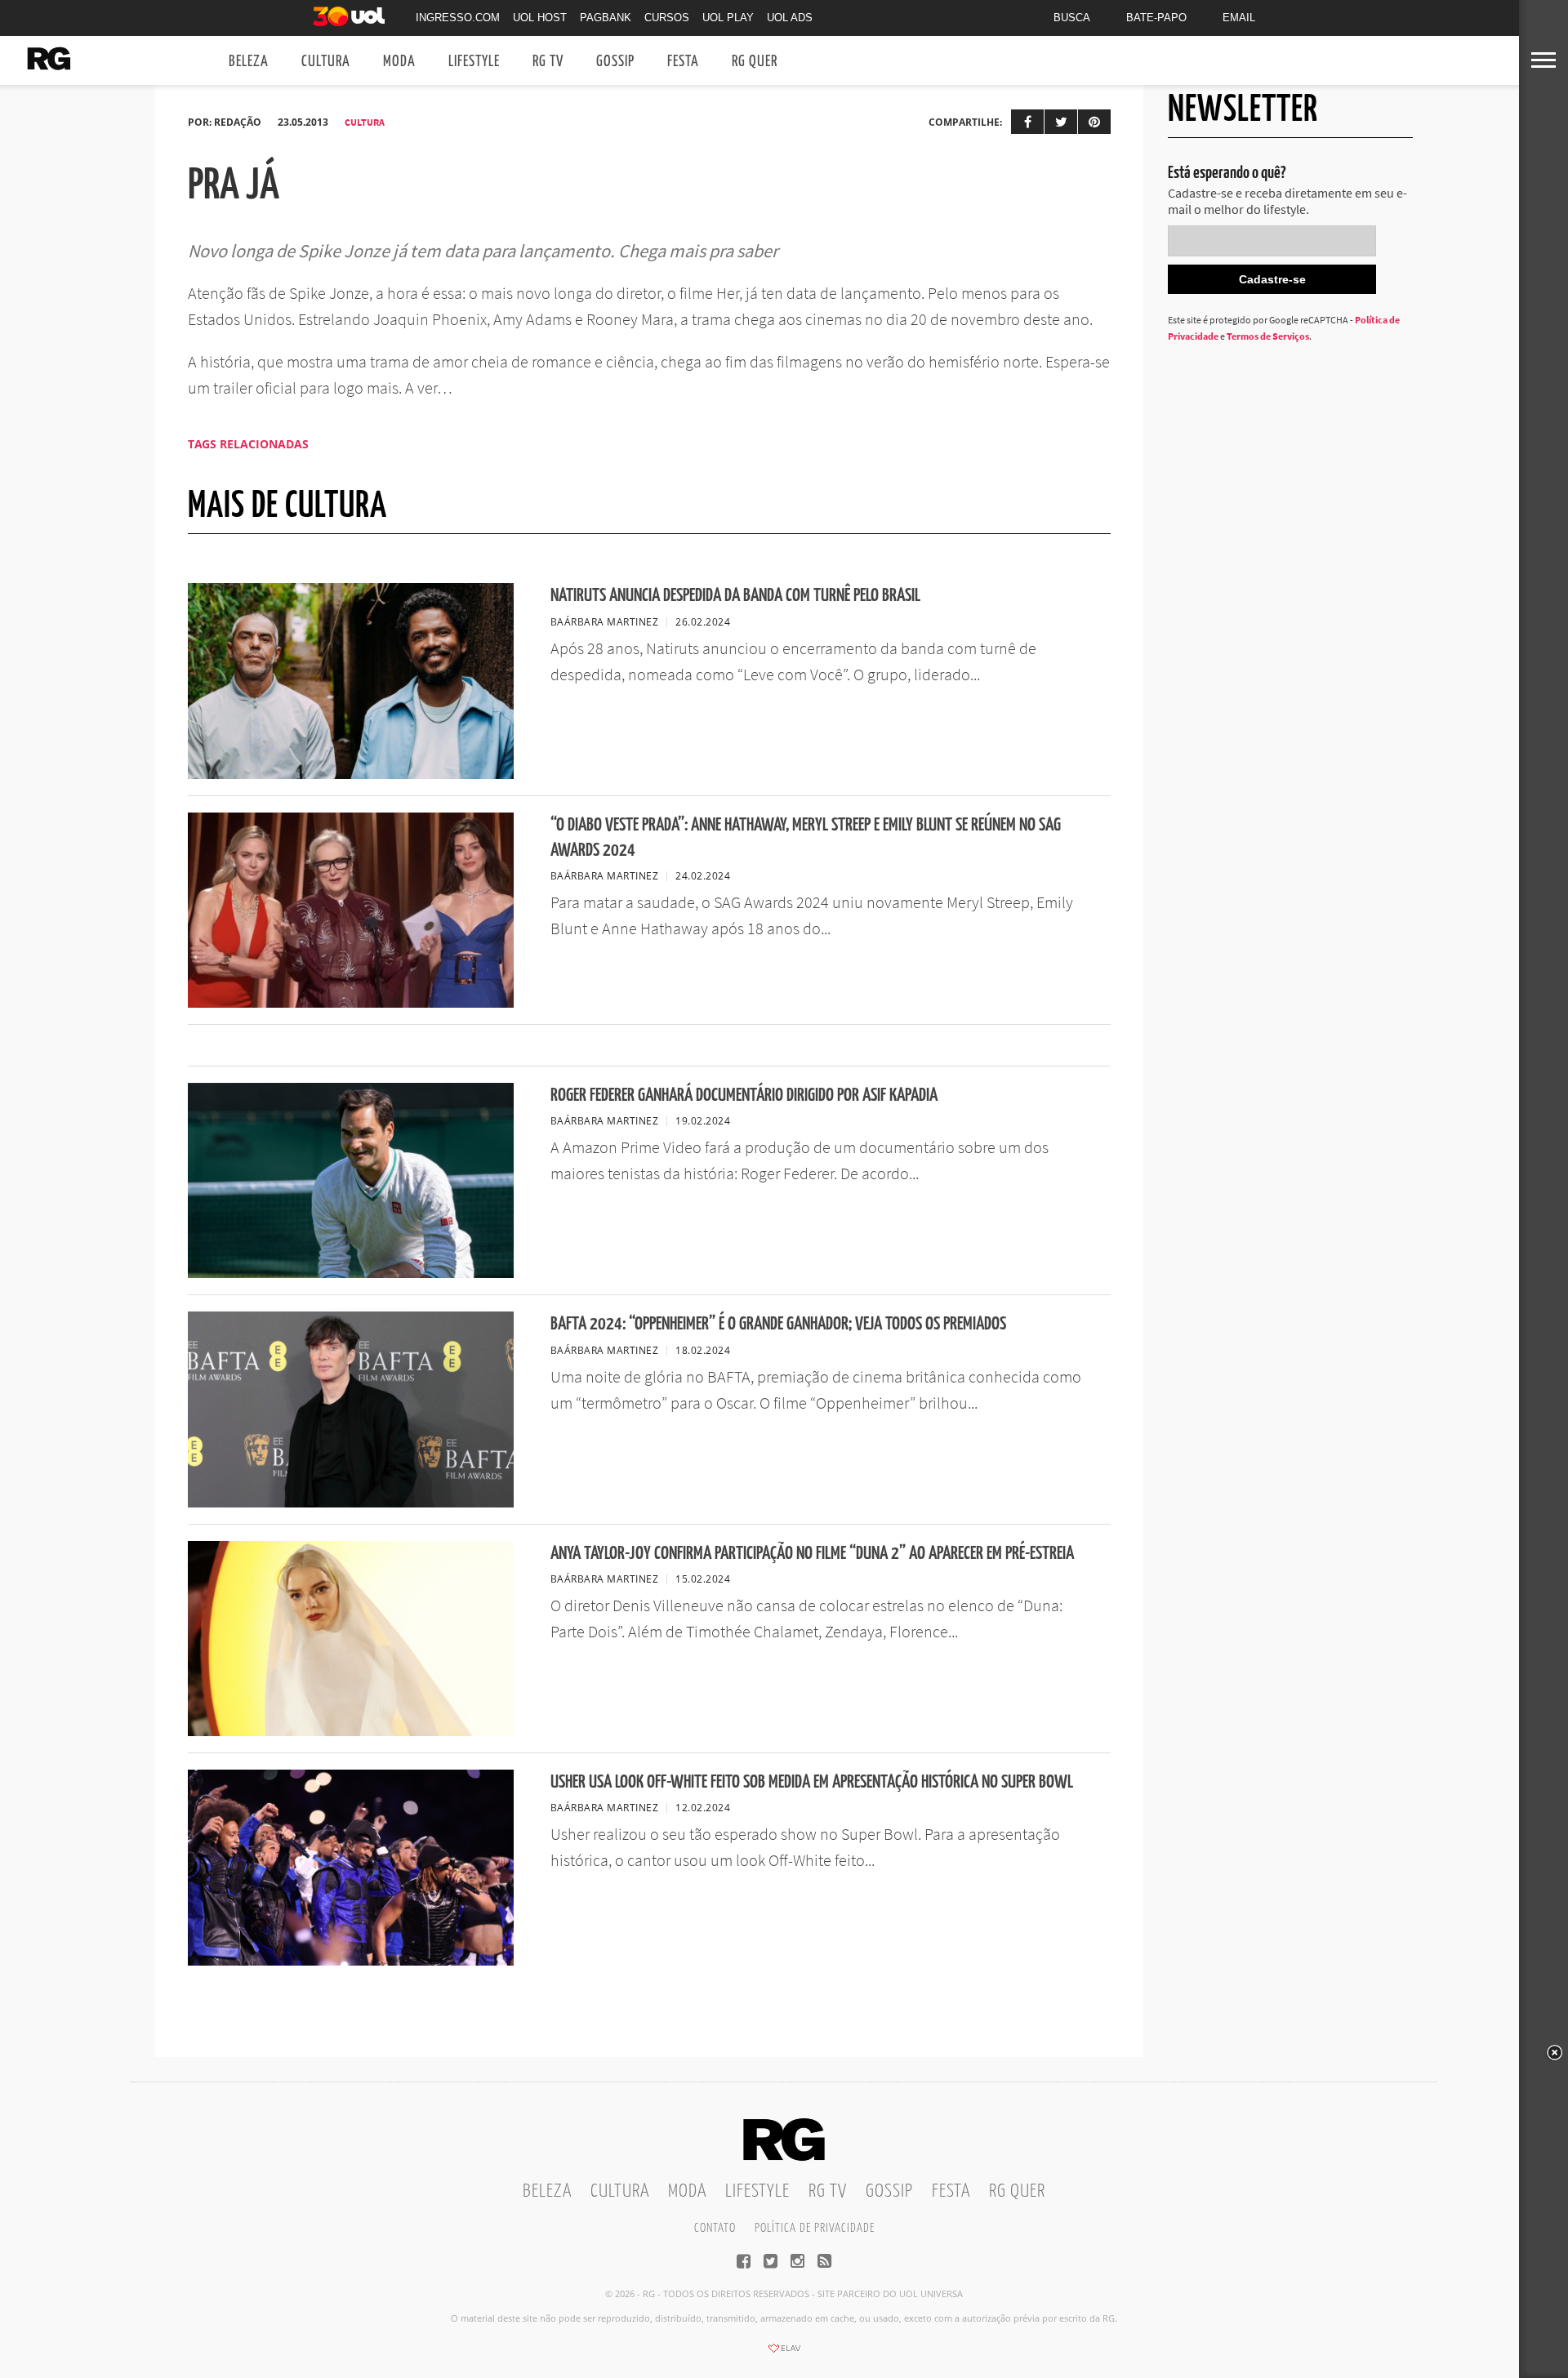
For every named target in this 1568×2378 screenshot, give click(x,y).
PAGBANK (606, 18)
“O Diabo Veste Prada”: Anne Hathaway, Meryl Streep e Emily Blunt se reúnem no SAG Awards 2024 (806, 838)
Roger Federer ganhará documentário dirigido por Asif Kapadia (744, 1095)
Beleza (249, 62)
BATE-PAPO (1156, 18)
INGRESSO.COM (458, 18)
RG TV (548, 62)
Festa (683, 62)
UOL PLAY (728, 18)
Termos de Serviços (1268, 336)
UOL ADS (790, 18)
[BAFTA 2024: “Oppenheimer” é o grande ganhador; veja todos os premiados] (351, 1503)
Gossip (615, 62)
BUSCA (1072, 18)
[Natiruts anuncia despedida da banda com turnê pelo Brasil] (351, 774)
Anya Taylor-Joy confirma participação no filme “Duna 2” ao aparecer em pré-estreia (812, 1554)
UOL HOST (540, 18)
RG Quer (755, 62)
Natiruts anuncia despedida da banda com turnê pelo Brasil (735, 596)
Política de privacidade (815, 2228)
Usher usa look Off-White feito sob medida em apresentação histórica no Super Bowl (812, 1782)
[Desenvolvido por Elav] (784, 2354)
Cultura (326, 62)
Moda (399, 62)
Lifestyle (474, 62)
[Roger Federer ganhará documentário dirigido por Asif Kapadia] (351, 1273)
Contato (715, 2228)
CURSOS (667, 18)
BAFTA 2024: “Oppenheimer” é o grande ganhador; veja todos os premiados (778, 1324)
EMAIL (1239, 18)
